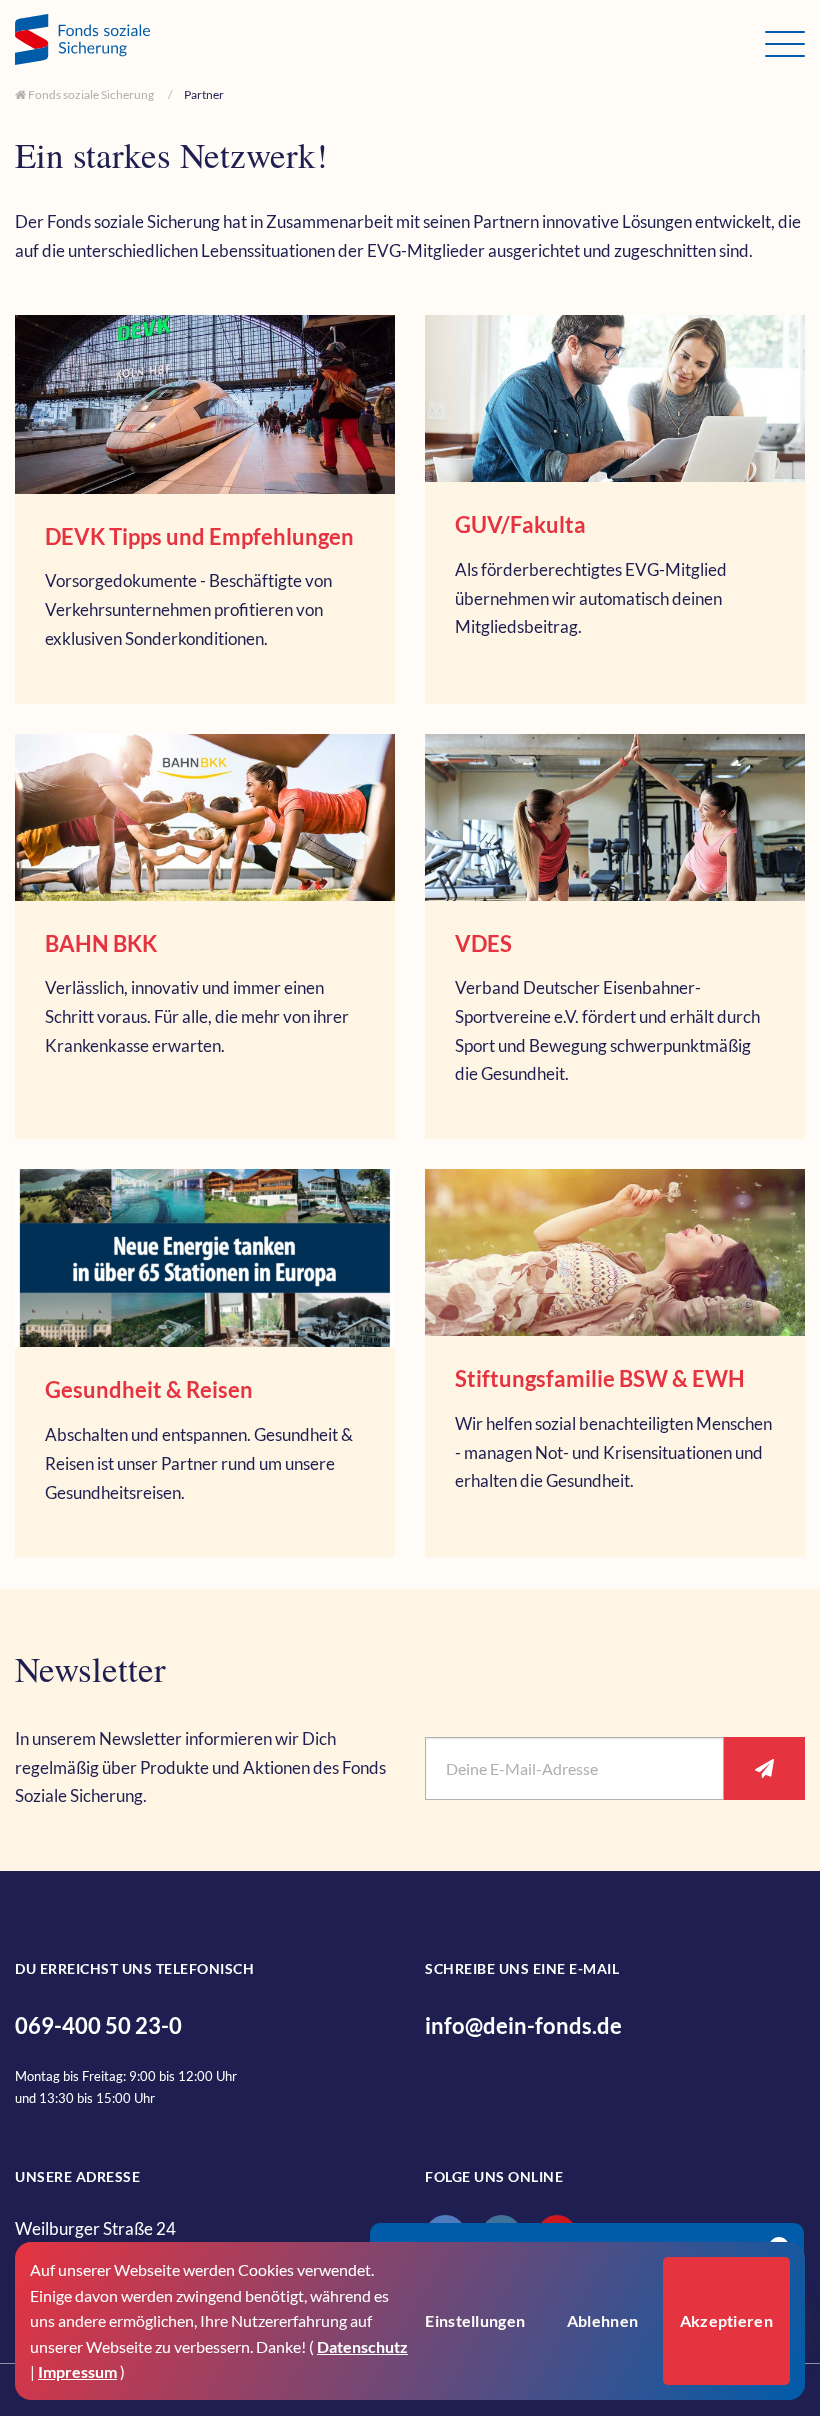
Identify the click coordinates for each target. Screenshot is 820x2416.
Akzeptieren (726, 2320)
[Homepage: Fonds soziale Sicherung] (390, 42)
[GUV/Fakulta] (615, 509)
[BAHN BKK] (205, 937)
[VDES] (615, 937)
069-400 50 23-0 (98, 2025)
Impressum (77, 2371)
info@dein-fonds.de (523, 2025)
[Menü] (785, 44)
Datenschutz (362, 2346)
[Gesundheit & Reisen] (205, 1363)
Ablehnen (602, 2320)
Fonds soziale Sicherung (90, 94)
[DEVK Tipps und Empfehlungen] (205, 509)
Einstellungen (475, 2320)
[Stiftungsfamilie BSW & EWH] (615, 1363)
